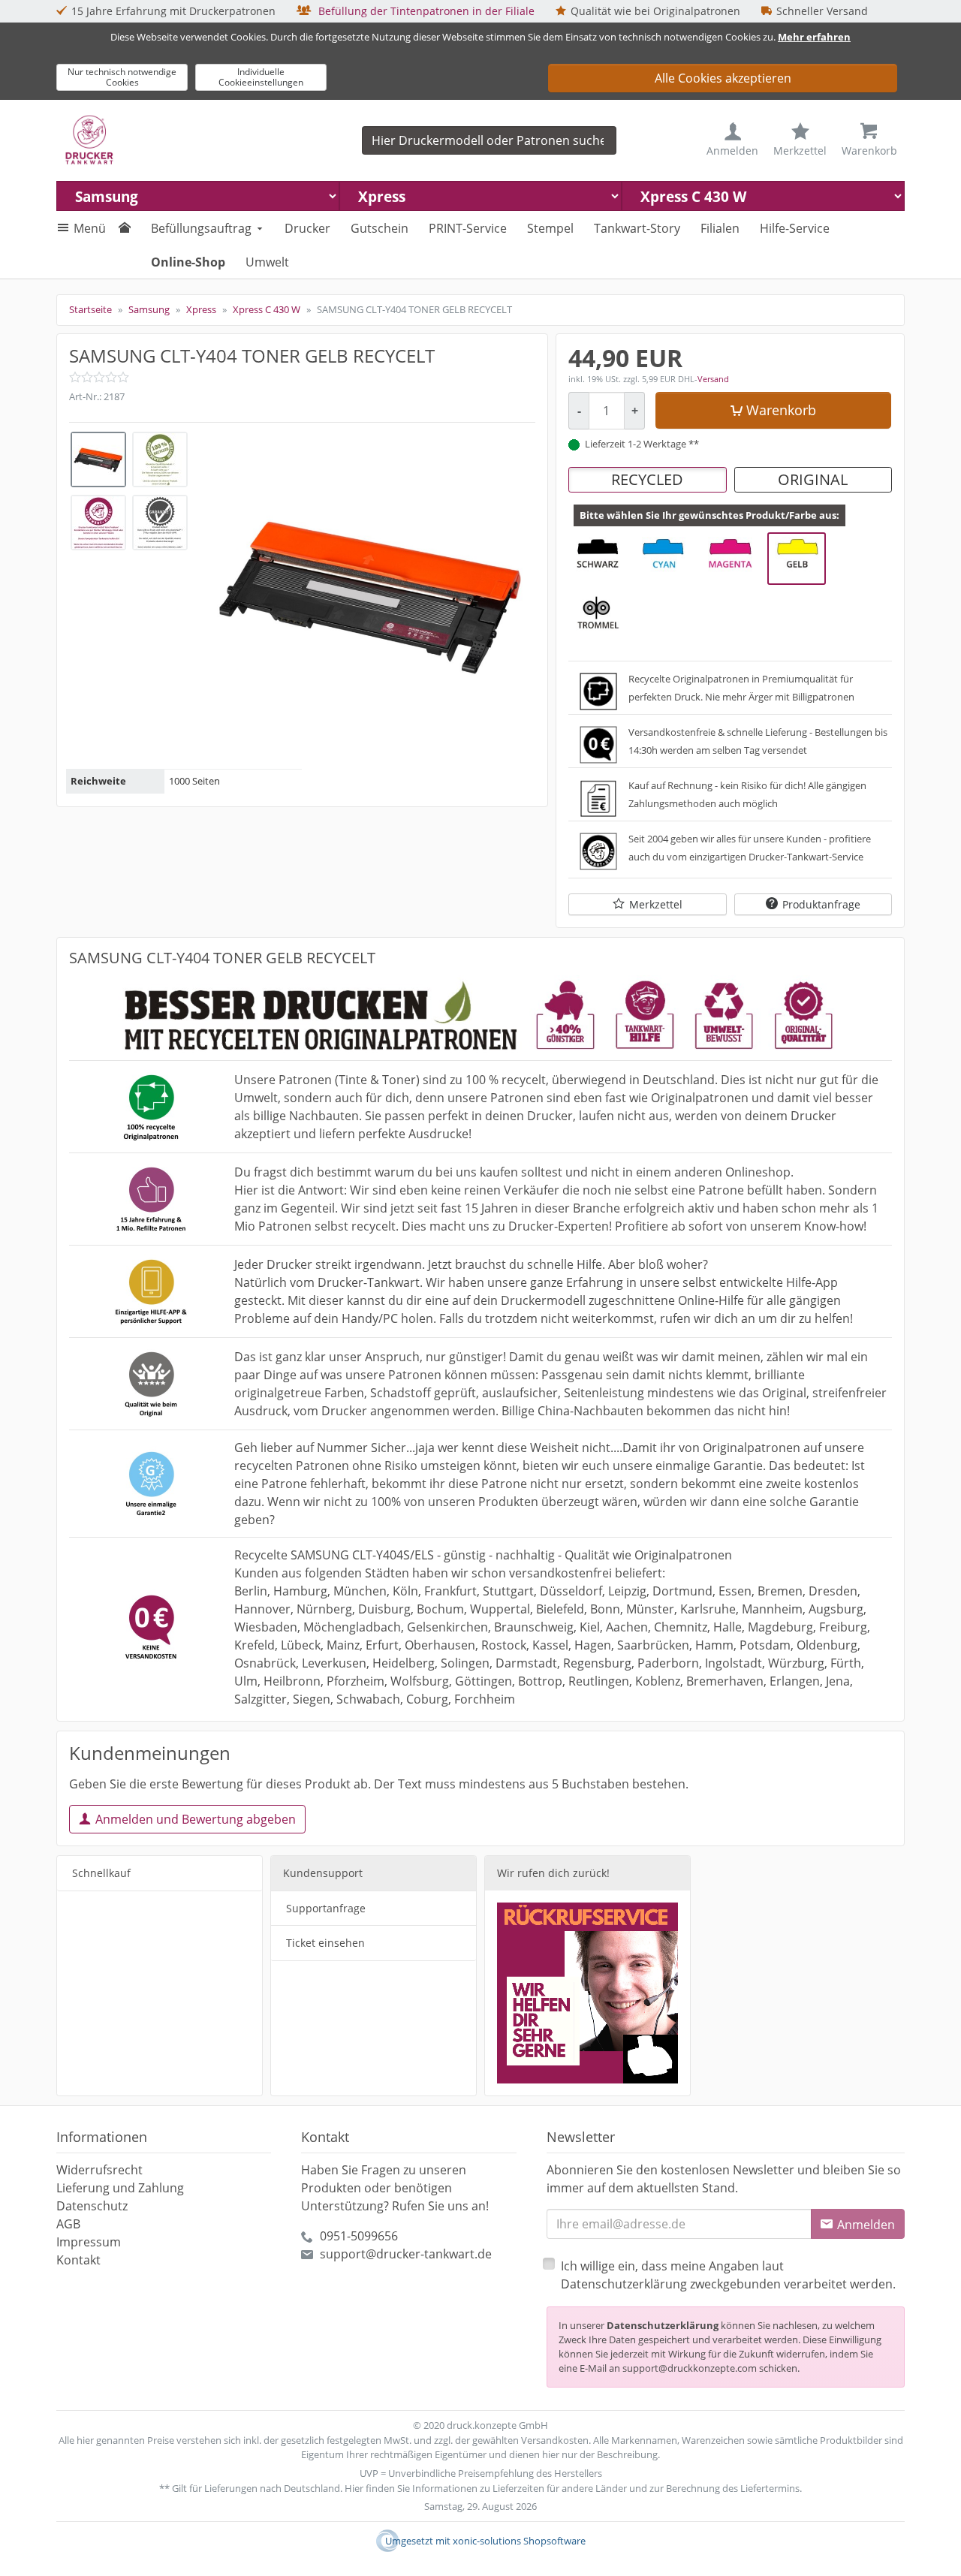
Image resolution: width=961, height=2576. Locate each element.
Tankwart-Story (637, 228)
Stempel (550, 228)
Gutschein (380, 228)
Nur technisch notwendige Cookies (122, 77)
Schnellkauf (101, 1873)
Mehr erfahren (814, 37)
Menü (90, 228)
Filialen (720, 228)
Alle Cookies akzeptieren (723, 78)
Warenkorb (781, 410)
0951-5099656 (359, 2236)
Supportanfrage (326, 1908)
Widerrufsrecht (99, 2170)
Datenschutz (92, 2206)
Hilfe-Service (795, 228)
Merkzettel (656, 904)
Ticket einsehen (325, 1943)
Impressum (89, 2242)
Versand (713, 379)
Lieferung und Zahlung (120, 2188)
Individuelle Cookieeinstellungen (261, 77)
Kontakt (78, 2260)
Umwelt (267, 262)
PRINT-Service (468, 228)
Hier (354, 2488)
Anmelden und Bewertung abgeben (196, 1819)
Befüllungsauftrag (201, 228)
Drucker (307, 228)
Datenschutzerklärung (663, 2325)
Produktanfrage (821, 904)
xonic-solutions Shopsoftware (519, 2541)
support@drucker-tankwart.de (406, 2254)
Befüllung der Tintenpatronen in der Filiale (425, 11)
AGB (68, 2224)
